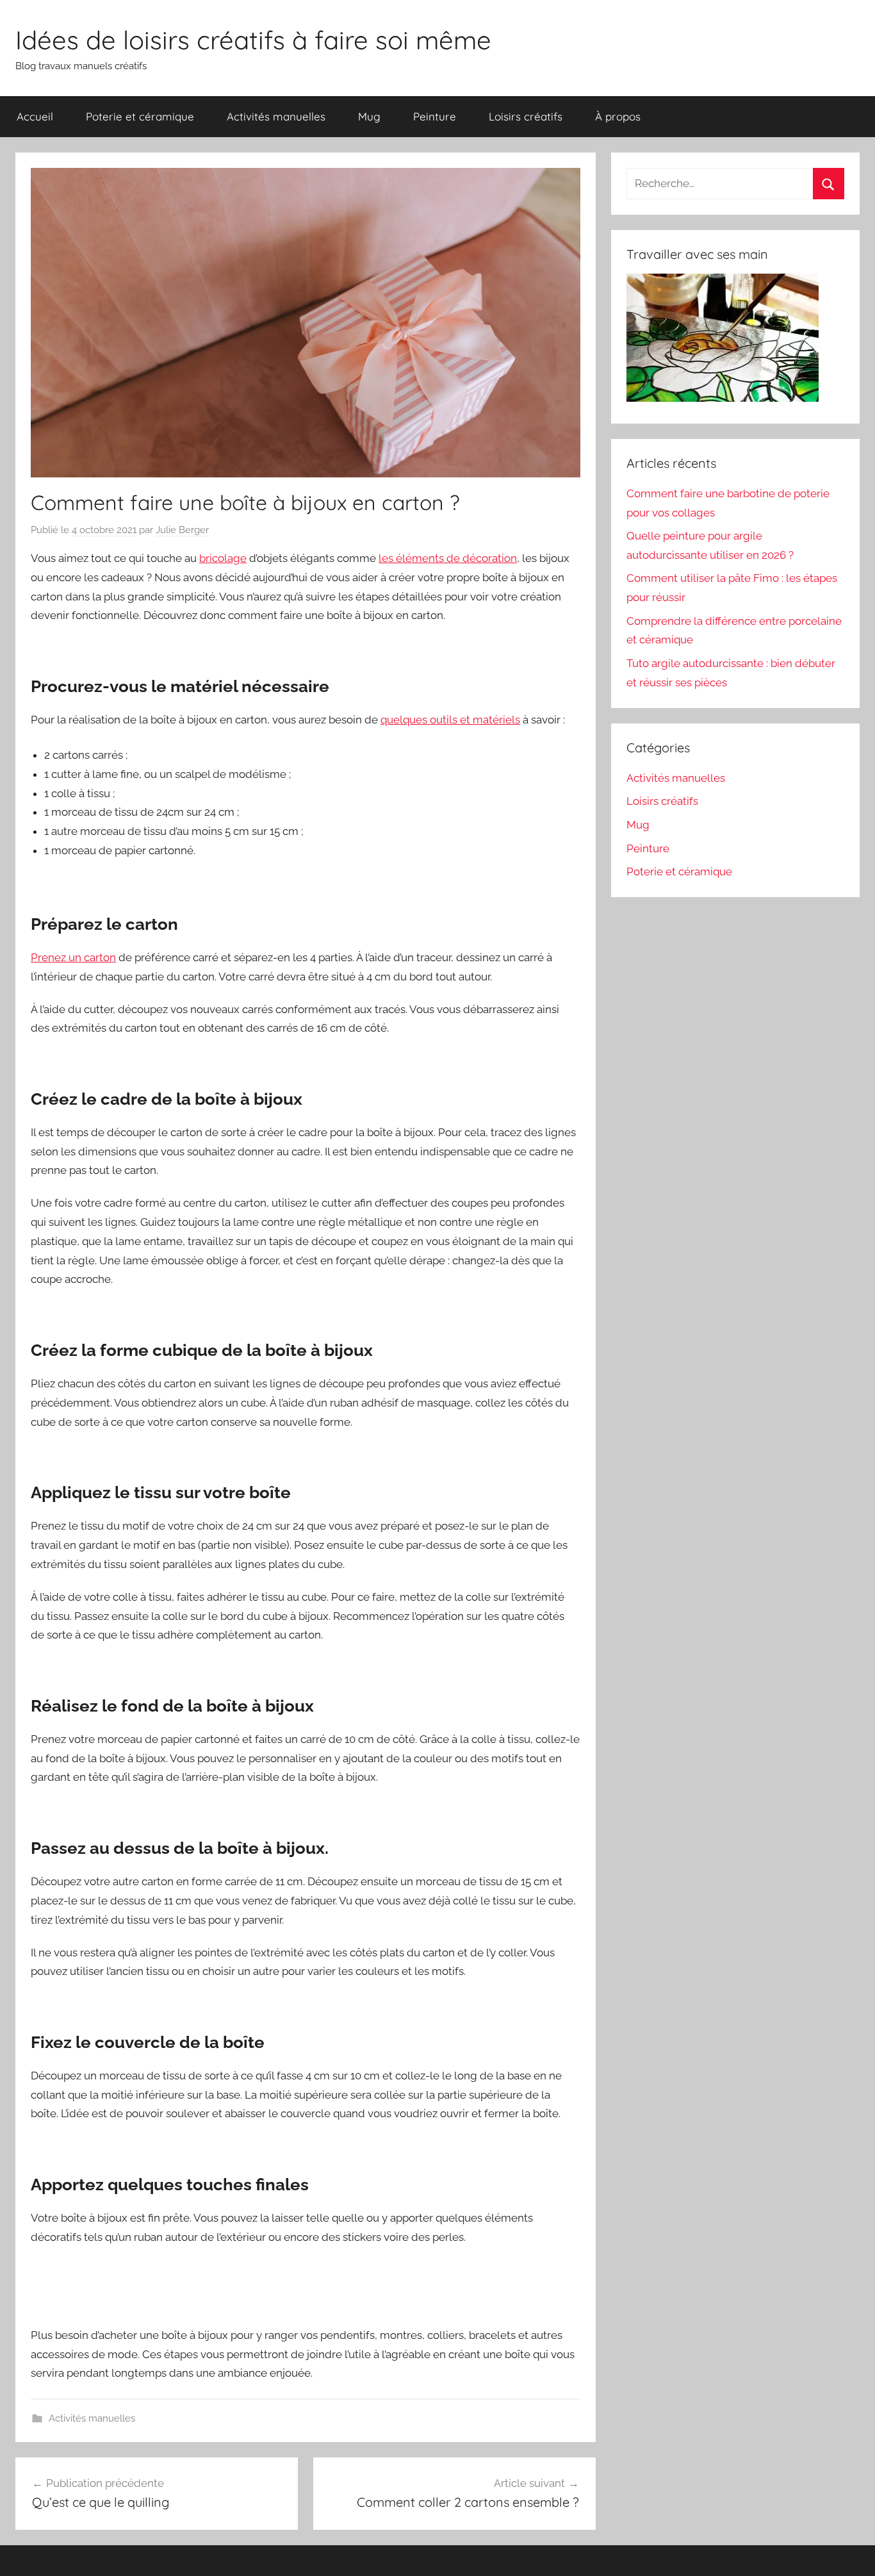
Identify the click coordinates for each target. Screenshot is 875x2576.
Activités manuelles (276, 116)
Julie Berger (182, 530)
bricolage (223, 558)
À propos (618, 116)
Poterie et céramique (140, 116)
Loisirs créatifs (526, 116)
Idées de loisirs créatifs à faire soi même (253, 40)
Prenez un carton (73, 957)
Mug (369, 116)
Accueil (35, 116)
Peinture (435, 116)
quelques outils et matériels (450, 720)
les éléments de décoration (448, 558)
